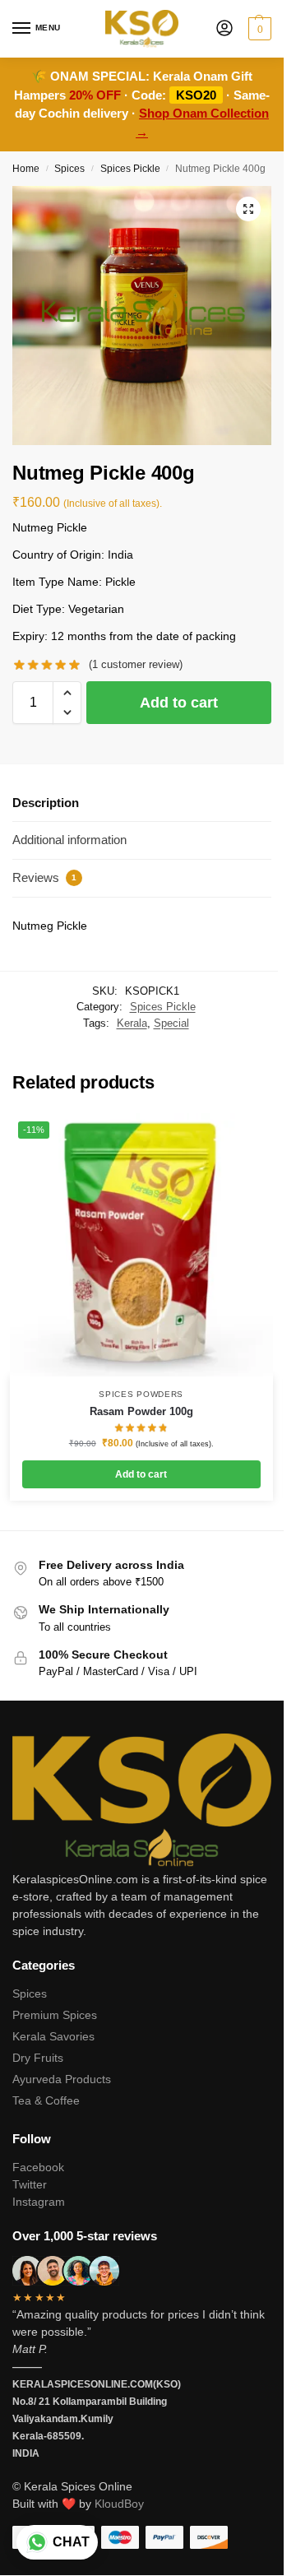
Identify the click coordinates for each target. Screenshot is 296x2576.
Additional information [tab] (69, 840)
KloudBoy (119, 2504)
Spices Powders (141, 1394)
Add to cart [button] (141, 1474)
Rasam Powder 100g (141, 1411)
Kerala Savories (53, 2036)
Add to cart (179, 703)
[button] (258, 29)
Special (171, 1023)
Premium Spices (55, 2015)
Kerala (132, 1023)
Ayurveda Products (62, 2079)
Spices (69, 169)
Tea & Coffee (46, 2100)
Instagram (39, 2202)
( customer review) (136, 664)
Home (26, 169)
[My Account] (224, 29)
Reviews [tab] (44, 877)
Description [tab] (46, 803)
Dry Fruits (38, 2058)
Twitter (30, 2184)
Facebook (38, 2167)
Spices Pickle (130, 169)
